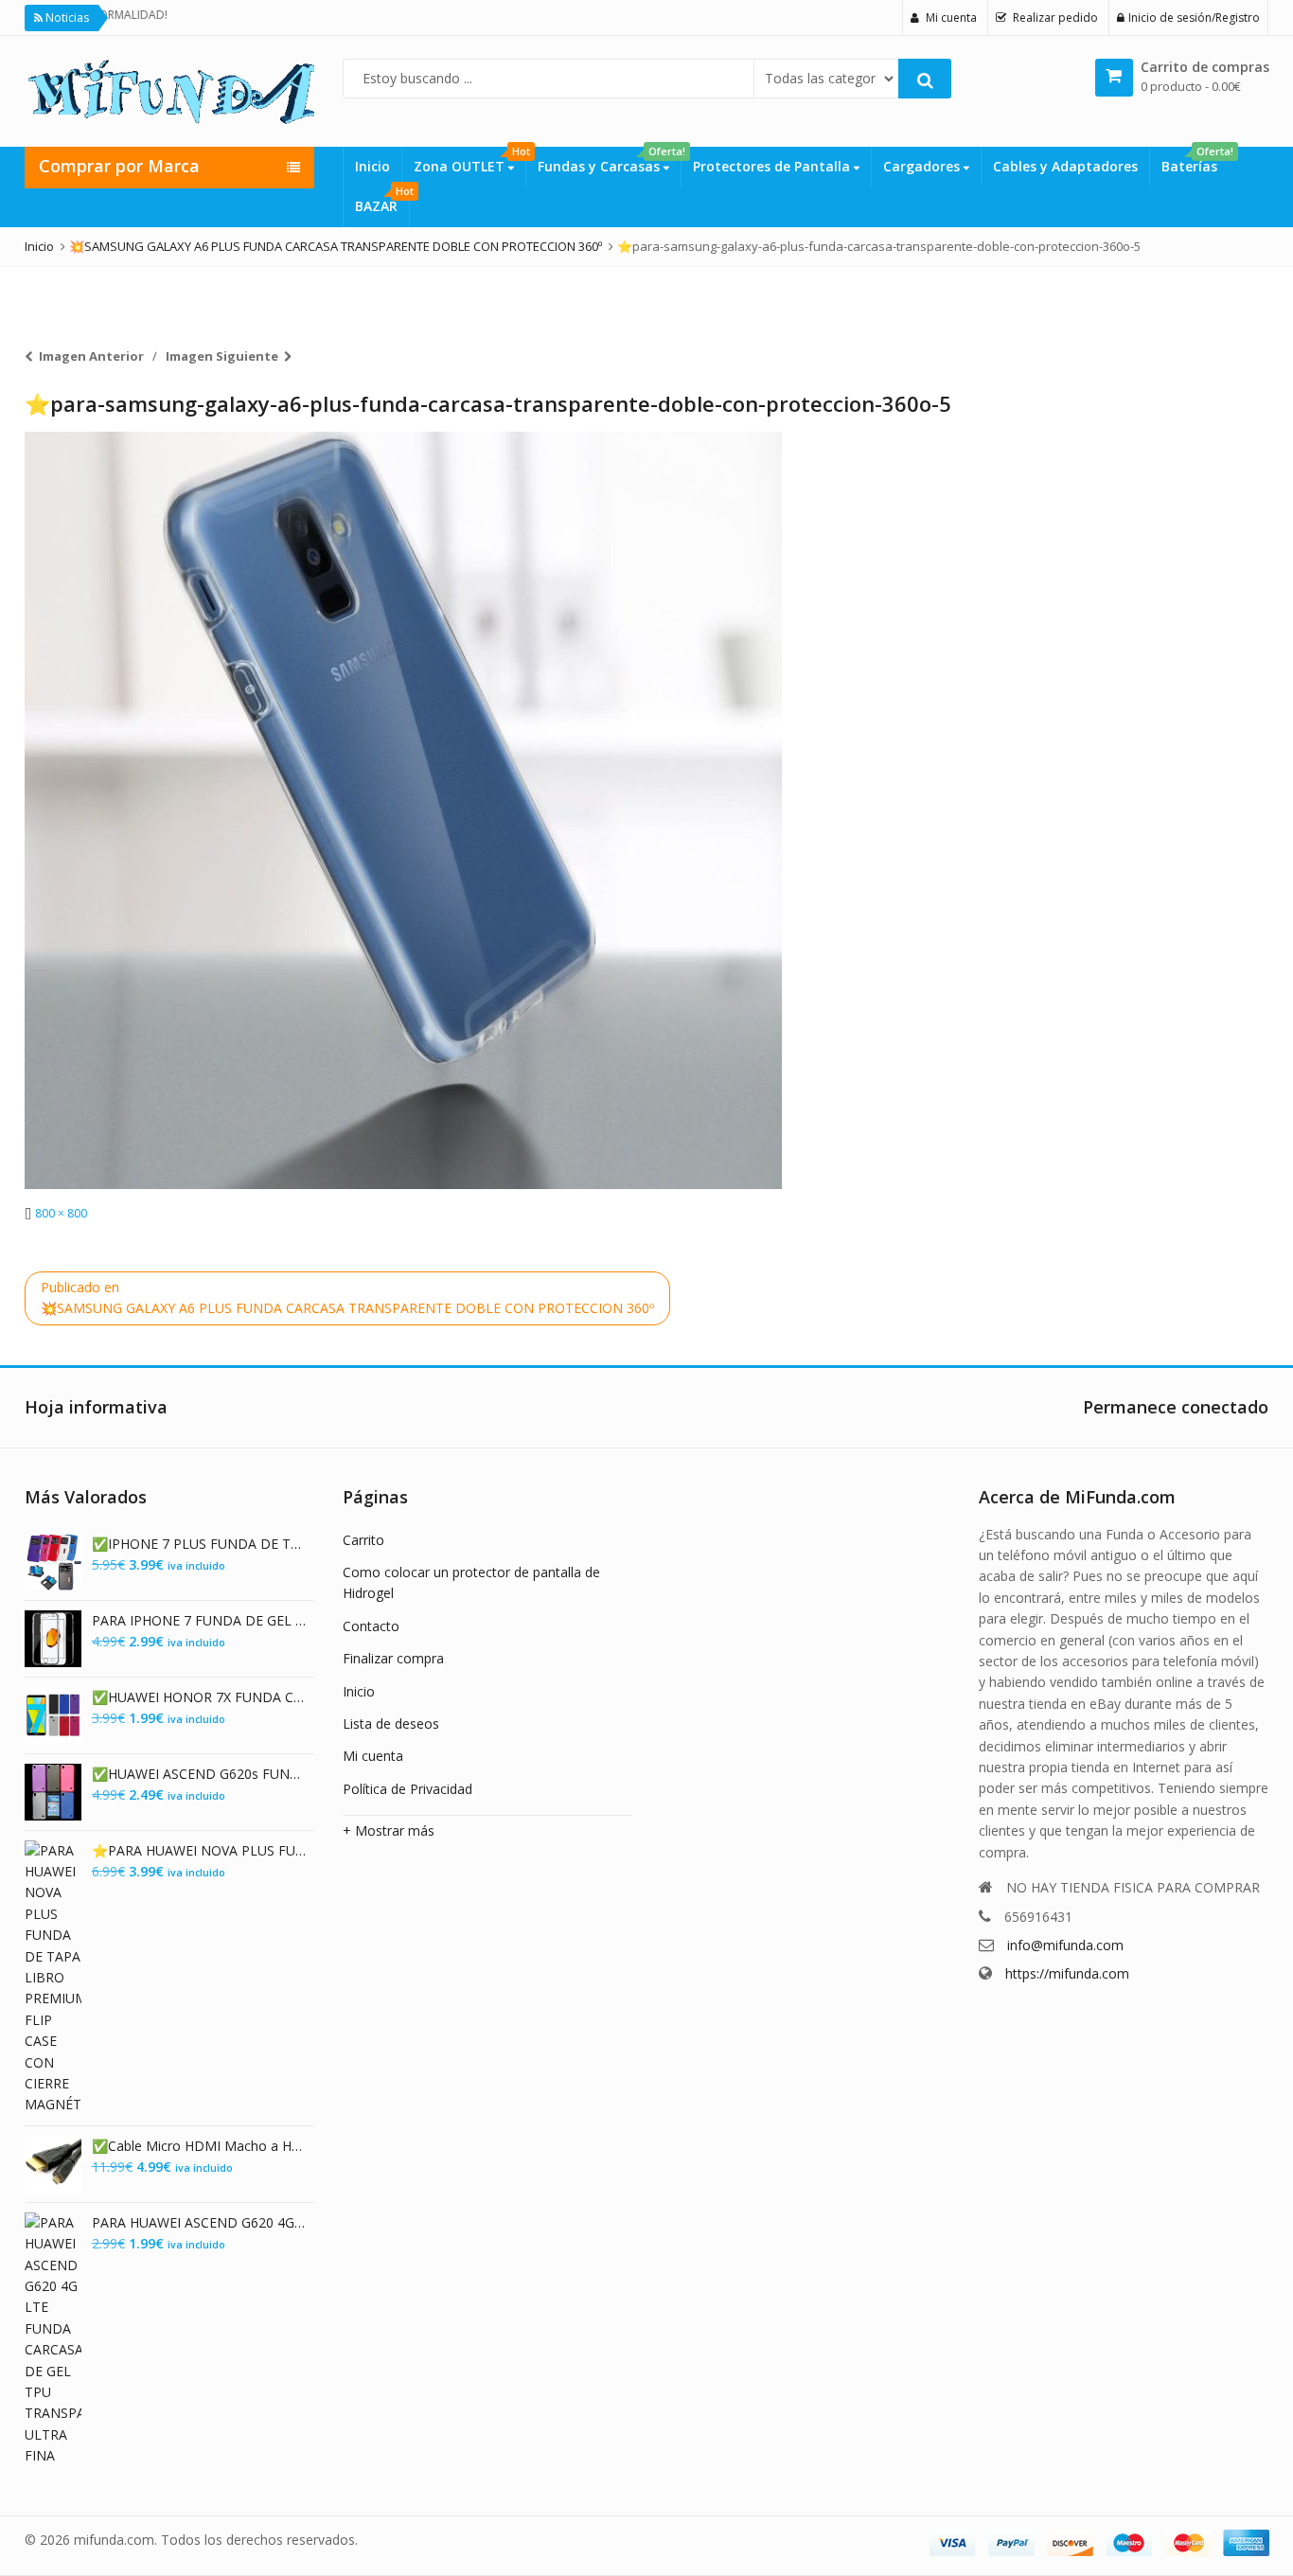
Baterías (1195, 161)
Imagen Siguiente (222, 356)
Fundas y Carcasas (609, 161)
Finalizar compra (393, 1658)
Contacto (371, 1626)
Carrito (363, 1540)
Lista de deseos (391, 1723)
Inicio (372, 166)
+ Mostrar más (389, 1830)
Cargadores (923, 166)
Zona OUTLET (469, 161)
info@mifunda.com (1065, 1945)
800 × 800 (61, 1213)
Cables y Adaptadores (1065, 166)
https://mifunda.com (1067, 1973)
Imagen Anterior (91, 356)
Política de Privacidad (407, 1789)
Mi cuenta (373, 1756)
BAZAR (382, 201)
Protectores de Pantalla (773, 166)
